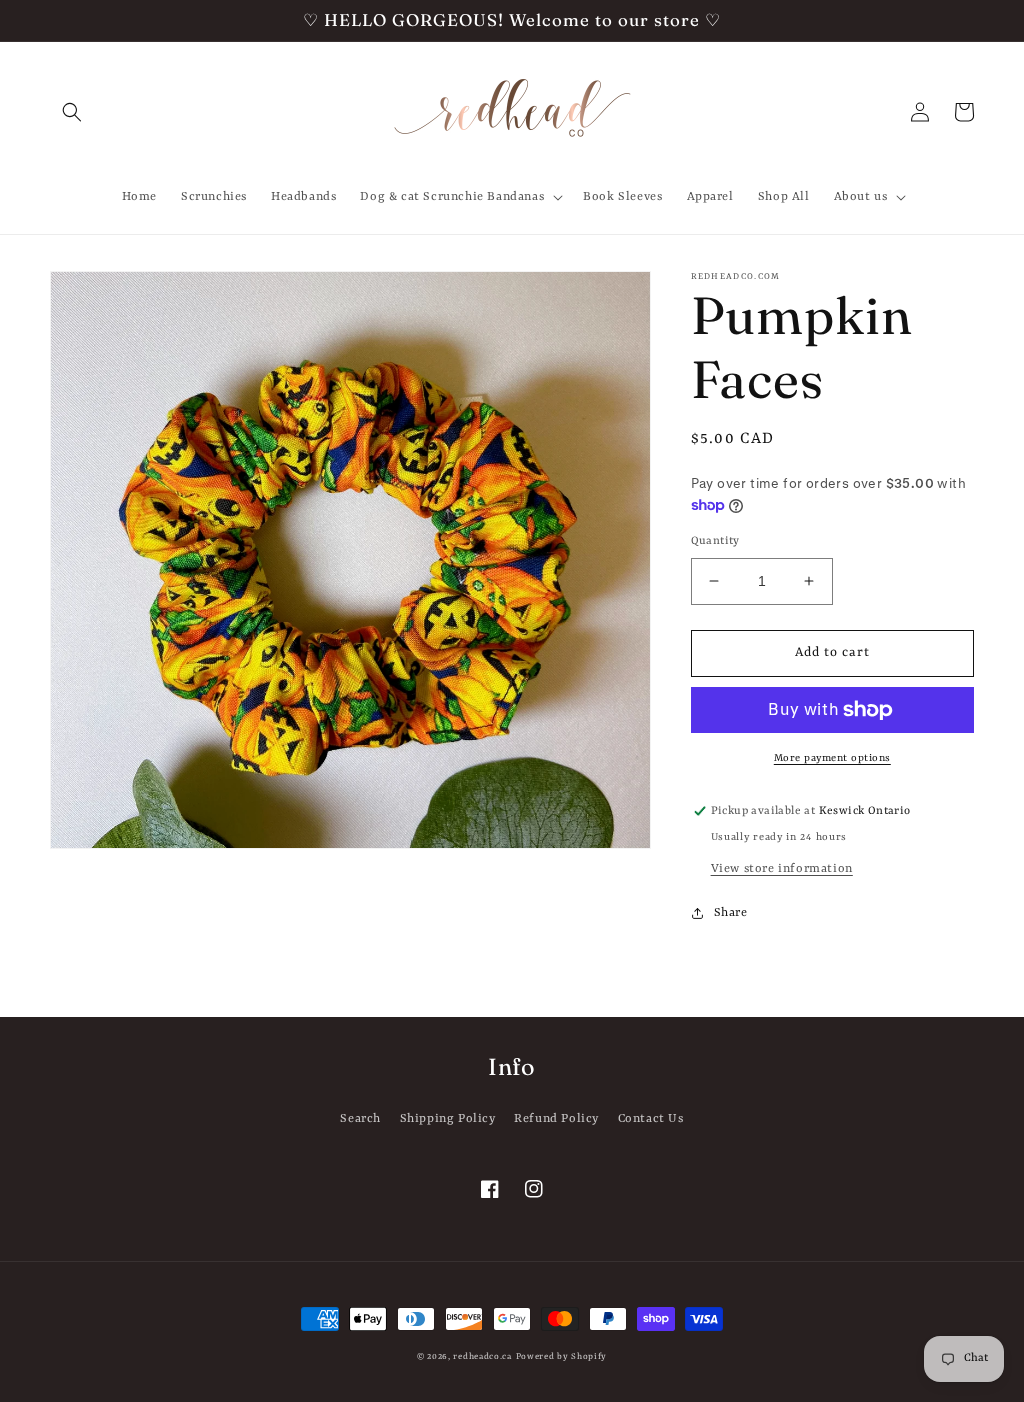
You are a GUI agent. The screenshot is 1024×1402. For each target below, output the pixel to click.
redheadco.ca (482, 1357)
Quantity (715, 541)
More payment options (832, 758)
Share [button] (731, 913)
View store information (782, 869)
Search (360, 1119)
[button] (72, 112)
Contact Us (651, 1119)
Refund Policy (556, 1119)
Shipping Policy (448, 1119)
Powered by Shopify (562, 1357)
